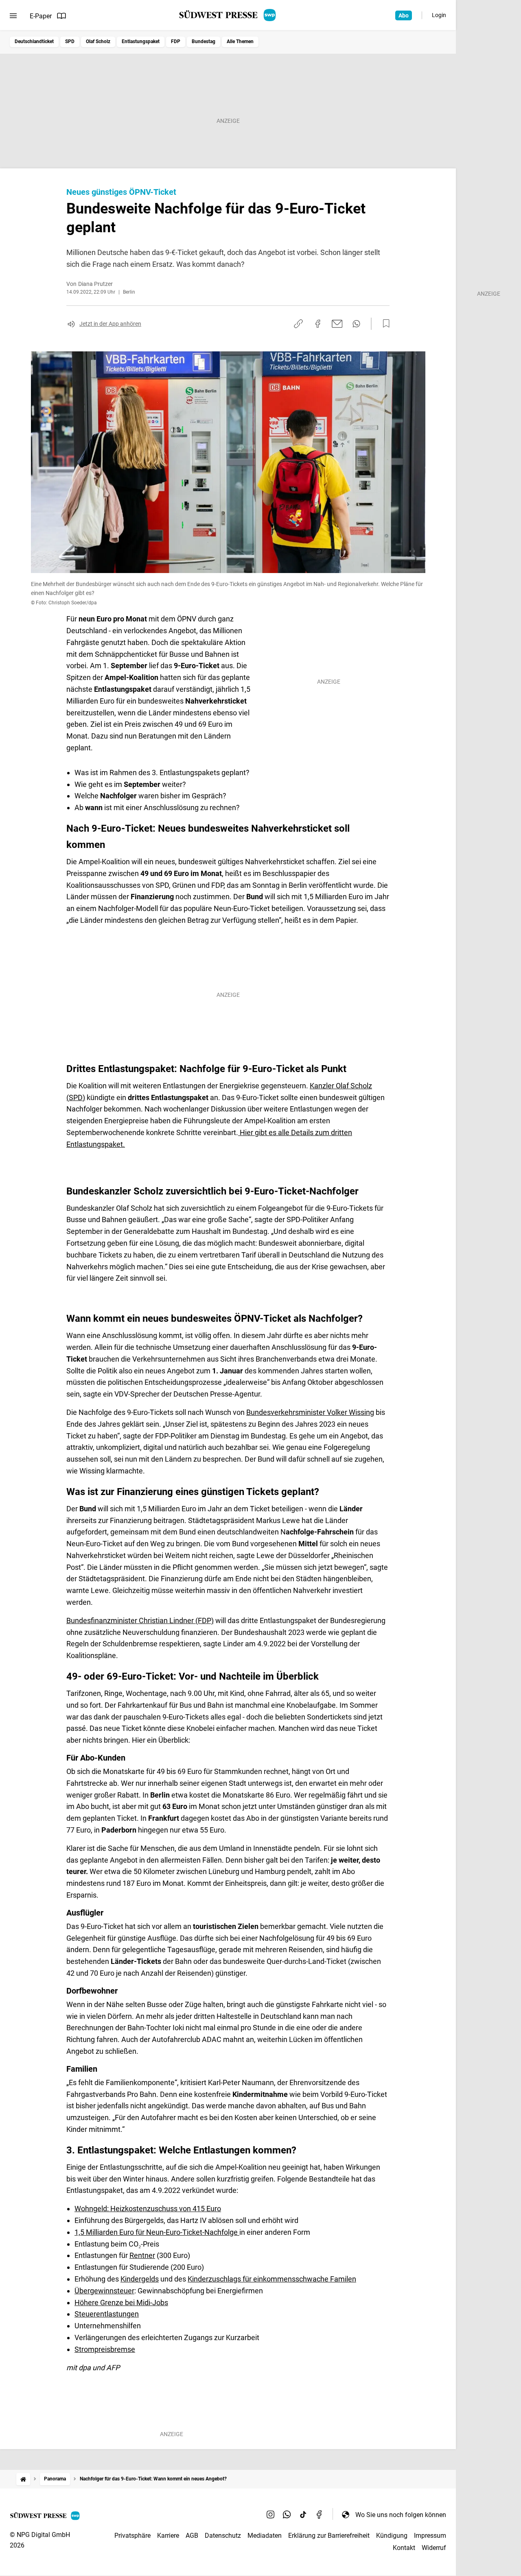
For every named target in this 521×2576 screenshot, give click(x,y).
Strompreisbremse (105, 2349)
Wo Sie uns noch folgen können (401, 2515)
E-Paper (41, 16)
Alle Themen (240, 41)
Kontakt (404, 2548)
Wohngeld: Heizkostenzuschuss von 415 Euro (148, 2209)
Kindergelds (140, 2279)
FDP (176, 41)
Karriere (168, 2536)
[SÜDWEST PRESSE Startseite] (228, 15)
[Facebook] (320, 2515)
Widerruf (434, 2548)
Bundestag (204, 41)
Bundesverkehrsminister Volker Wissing (310, 1412)
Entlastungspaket (141, 41)
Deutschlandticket (34, 41)
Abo (404, 15)
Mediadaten (265, 2536)
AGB (192, 2536)
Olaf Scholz (98, 41)
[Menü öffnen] (13, 16)
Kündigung (392, 2536)
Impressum (430, 2536)
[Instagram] (271, 2515)
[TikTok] (303, 2515)
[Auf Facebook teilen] (318, 324)
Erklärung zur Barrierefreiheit (329, 2536)
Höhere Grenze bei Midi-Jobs (121, 2302)
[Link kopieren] (298, 324)
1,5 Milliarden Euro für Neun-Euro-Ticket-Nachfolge (157, 2232)
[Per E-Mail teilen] (337, 324)
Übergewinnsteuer (104, 2291)
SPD (70, 41)
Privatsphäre (132, 2536)
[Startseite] (23, 2479)
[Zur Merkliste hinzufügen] (384, 324)
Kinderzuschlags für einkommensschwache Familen (272, 2279)
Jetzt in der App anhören (110, 324)
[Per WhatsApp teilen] (356, 324)
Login (439, 15)
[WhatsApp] (287, 2515)
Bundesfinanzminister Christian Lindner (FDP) (140, 1620)
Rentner (142, 2255)
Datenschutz (223, 2536)
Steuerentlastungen (107, 2314)
